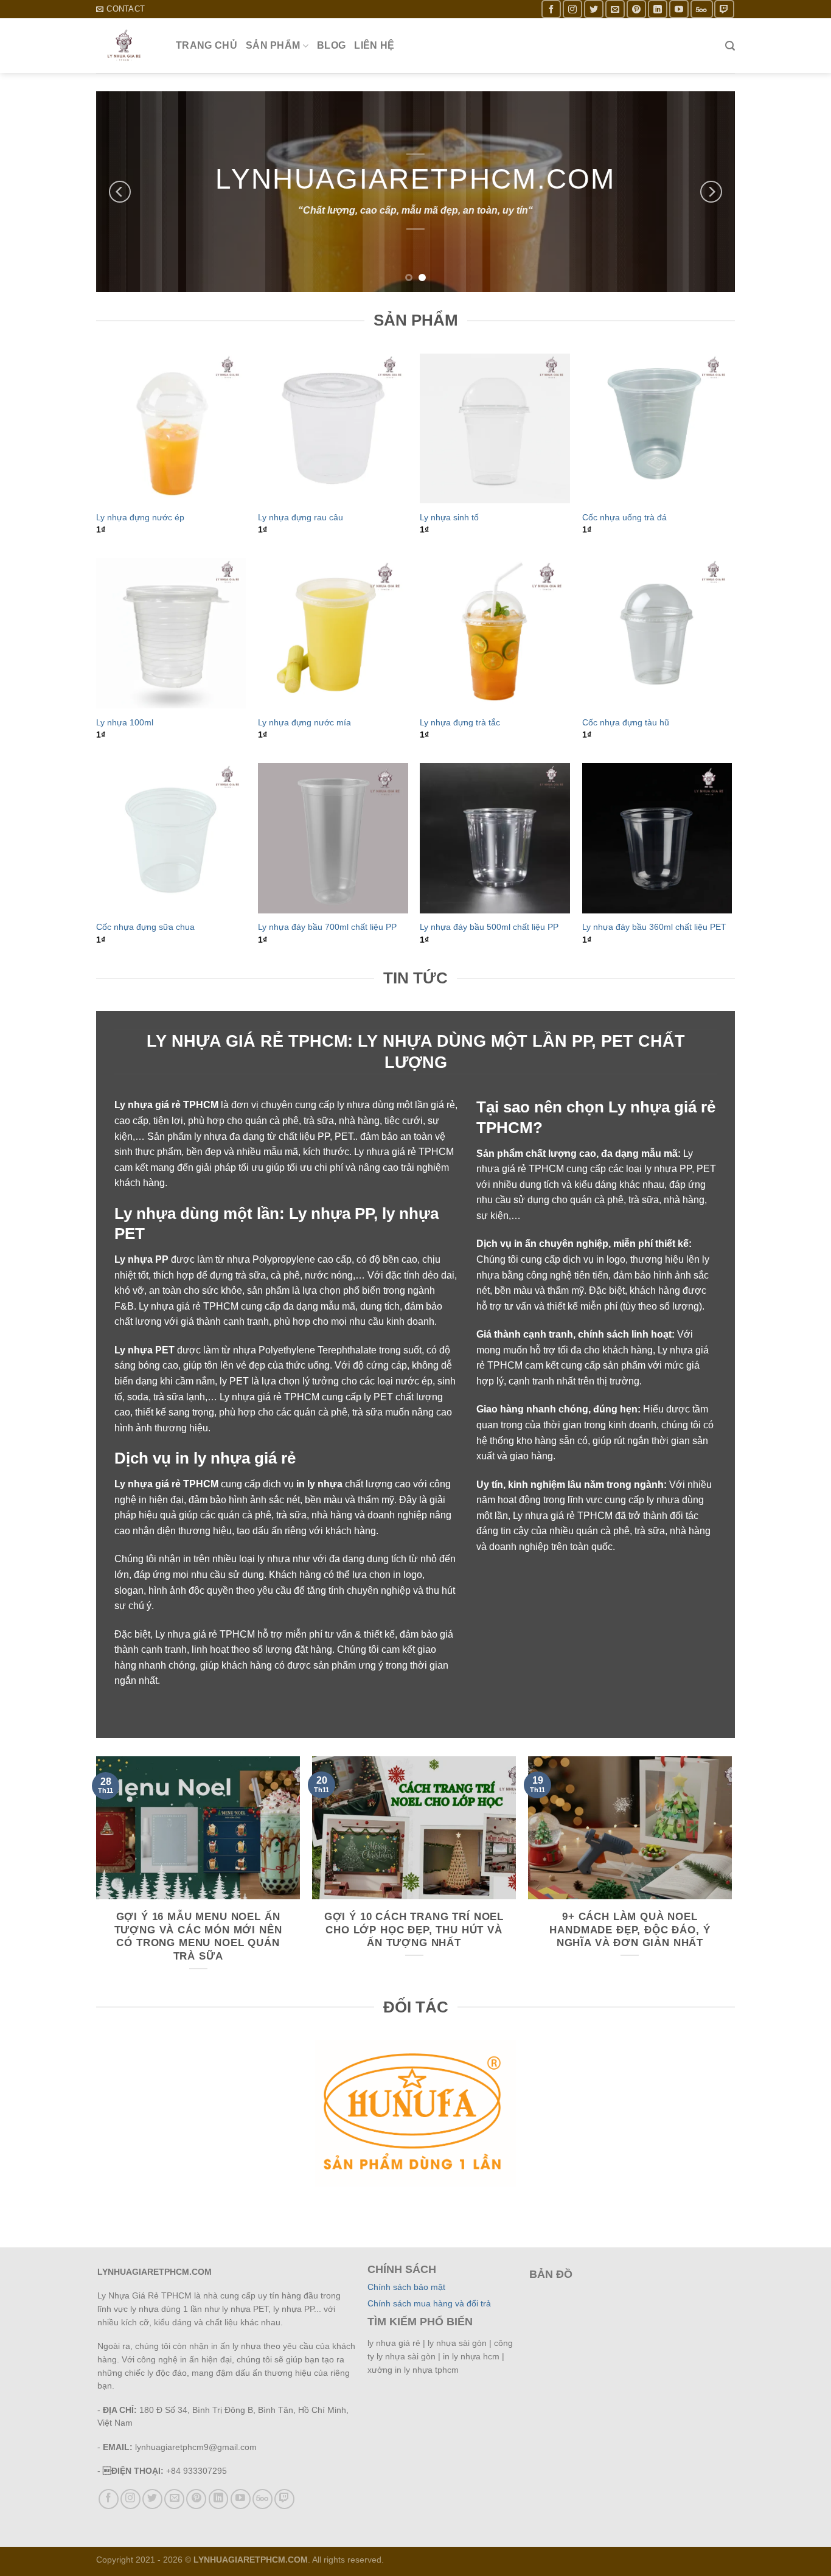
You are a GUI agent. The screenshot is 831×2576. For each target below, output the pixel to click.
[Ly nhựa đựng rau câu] (333, 429)
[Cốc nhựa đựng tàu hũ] (657, 633)
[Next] (711, 192)
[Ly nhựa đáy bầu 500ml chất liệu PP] (495, 838)
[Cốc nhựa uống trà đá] (657, 429)
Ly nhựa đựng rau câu (301, 517)
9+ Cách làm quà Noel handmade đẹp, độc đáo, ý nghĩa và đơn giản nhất (630, 1930)
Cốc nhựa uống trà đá (624, 517)
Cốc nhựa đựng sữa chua (145, 927)
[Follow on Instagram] (572, 9)
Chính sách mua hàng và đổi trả (429, 2304)
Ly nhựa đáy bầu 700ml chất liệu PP (327, 927)
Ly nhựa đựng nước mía (304, 722)
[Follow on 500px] (701, 9)
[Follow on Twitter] (594, 9)
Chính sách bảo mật (406, 2287)
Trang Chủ (207, 45)
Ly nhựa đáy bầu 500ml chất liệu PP (489, 927)
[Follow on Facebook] (551, 9)
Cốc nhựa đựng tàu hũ (626, 722)
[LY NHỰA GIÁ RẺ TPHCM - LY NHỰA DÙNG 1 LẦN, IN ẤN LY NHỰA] (127, 46)
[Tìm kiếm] (730, 46)
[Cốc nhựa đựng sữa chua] (171, 838)
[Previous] (120, 192)
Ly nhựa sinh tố (449, 517)
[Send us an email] (615, 9)
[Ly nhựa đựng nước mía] (333, 633)
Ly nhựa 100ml (125, 722)
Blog (331, 45)
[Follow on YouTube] (679, 9)
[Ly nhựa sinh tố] (495, 429)
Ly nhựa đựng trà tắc (460, 722)
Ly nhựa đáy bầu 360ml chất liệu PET (654, 927)
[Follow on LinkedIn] (658, 9)
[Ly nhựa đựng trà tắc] (495, 633)
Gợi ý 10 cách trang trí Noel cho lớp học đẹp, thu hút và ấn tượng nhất (414, 1930)
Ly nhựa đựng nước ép (140, 517)
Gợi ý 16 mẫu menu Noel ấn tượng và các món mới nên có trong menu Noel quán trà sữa (198, 1936)
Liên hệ (374, 45)
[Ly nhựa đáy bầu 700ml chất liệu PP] (333, 838)
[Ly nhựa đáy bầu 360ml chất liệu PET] (657, 838)
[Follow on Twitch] (724, 9)
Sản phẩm (273, 45)
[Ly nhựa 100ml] (171, 633)
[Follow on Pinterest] (636, 9)
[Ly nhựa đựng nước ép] (171, 429)
